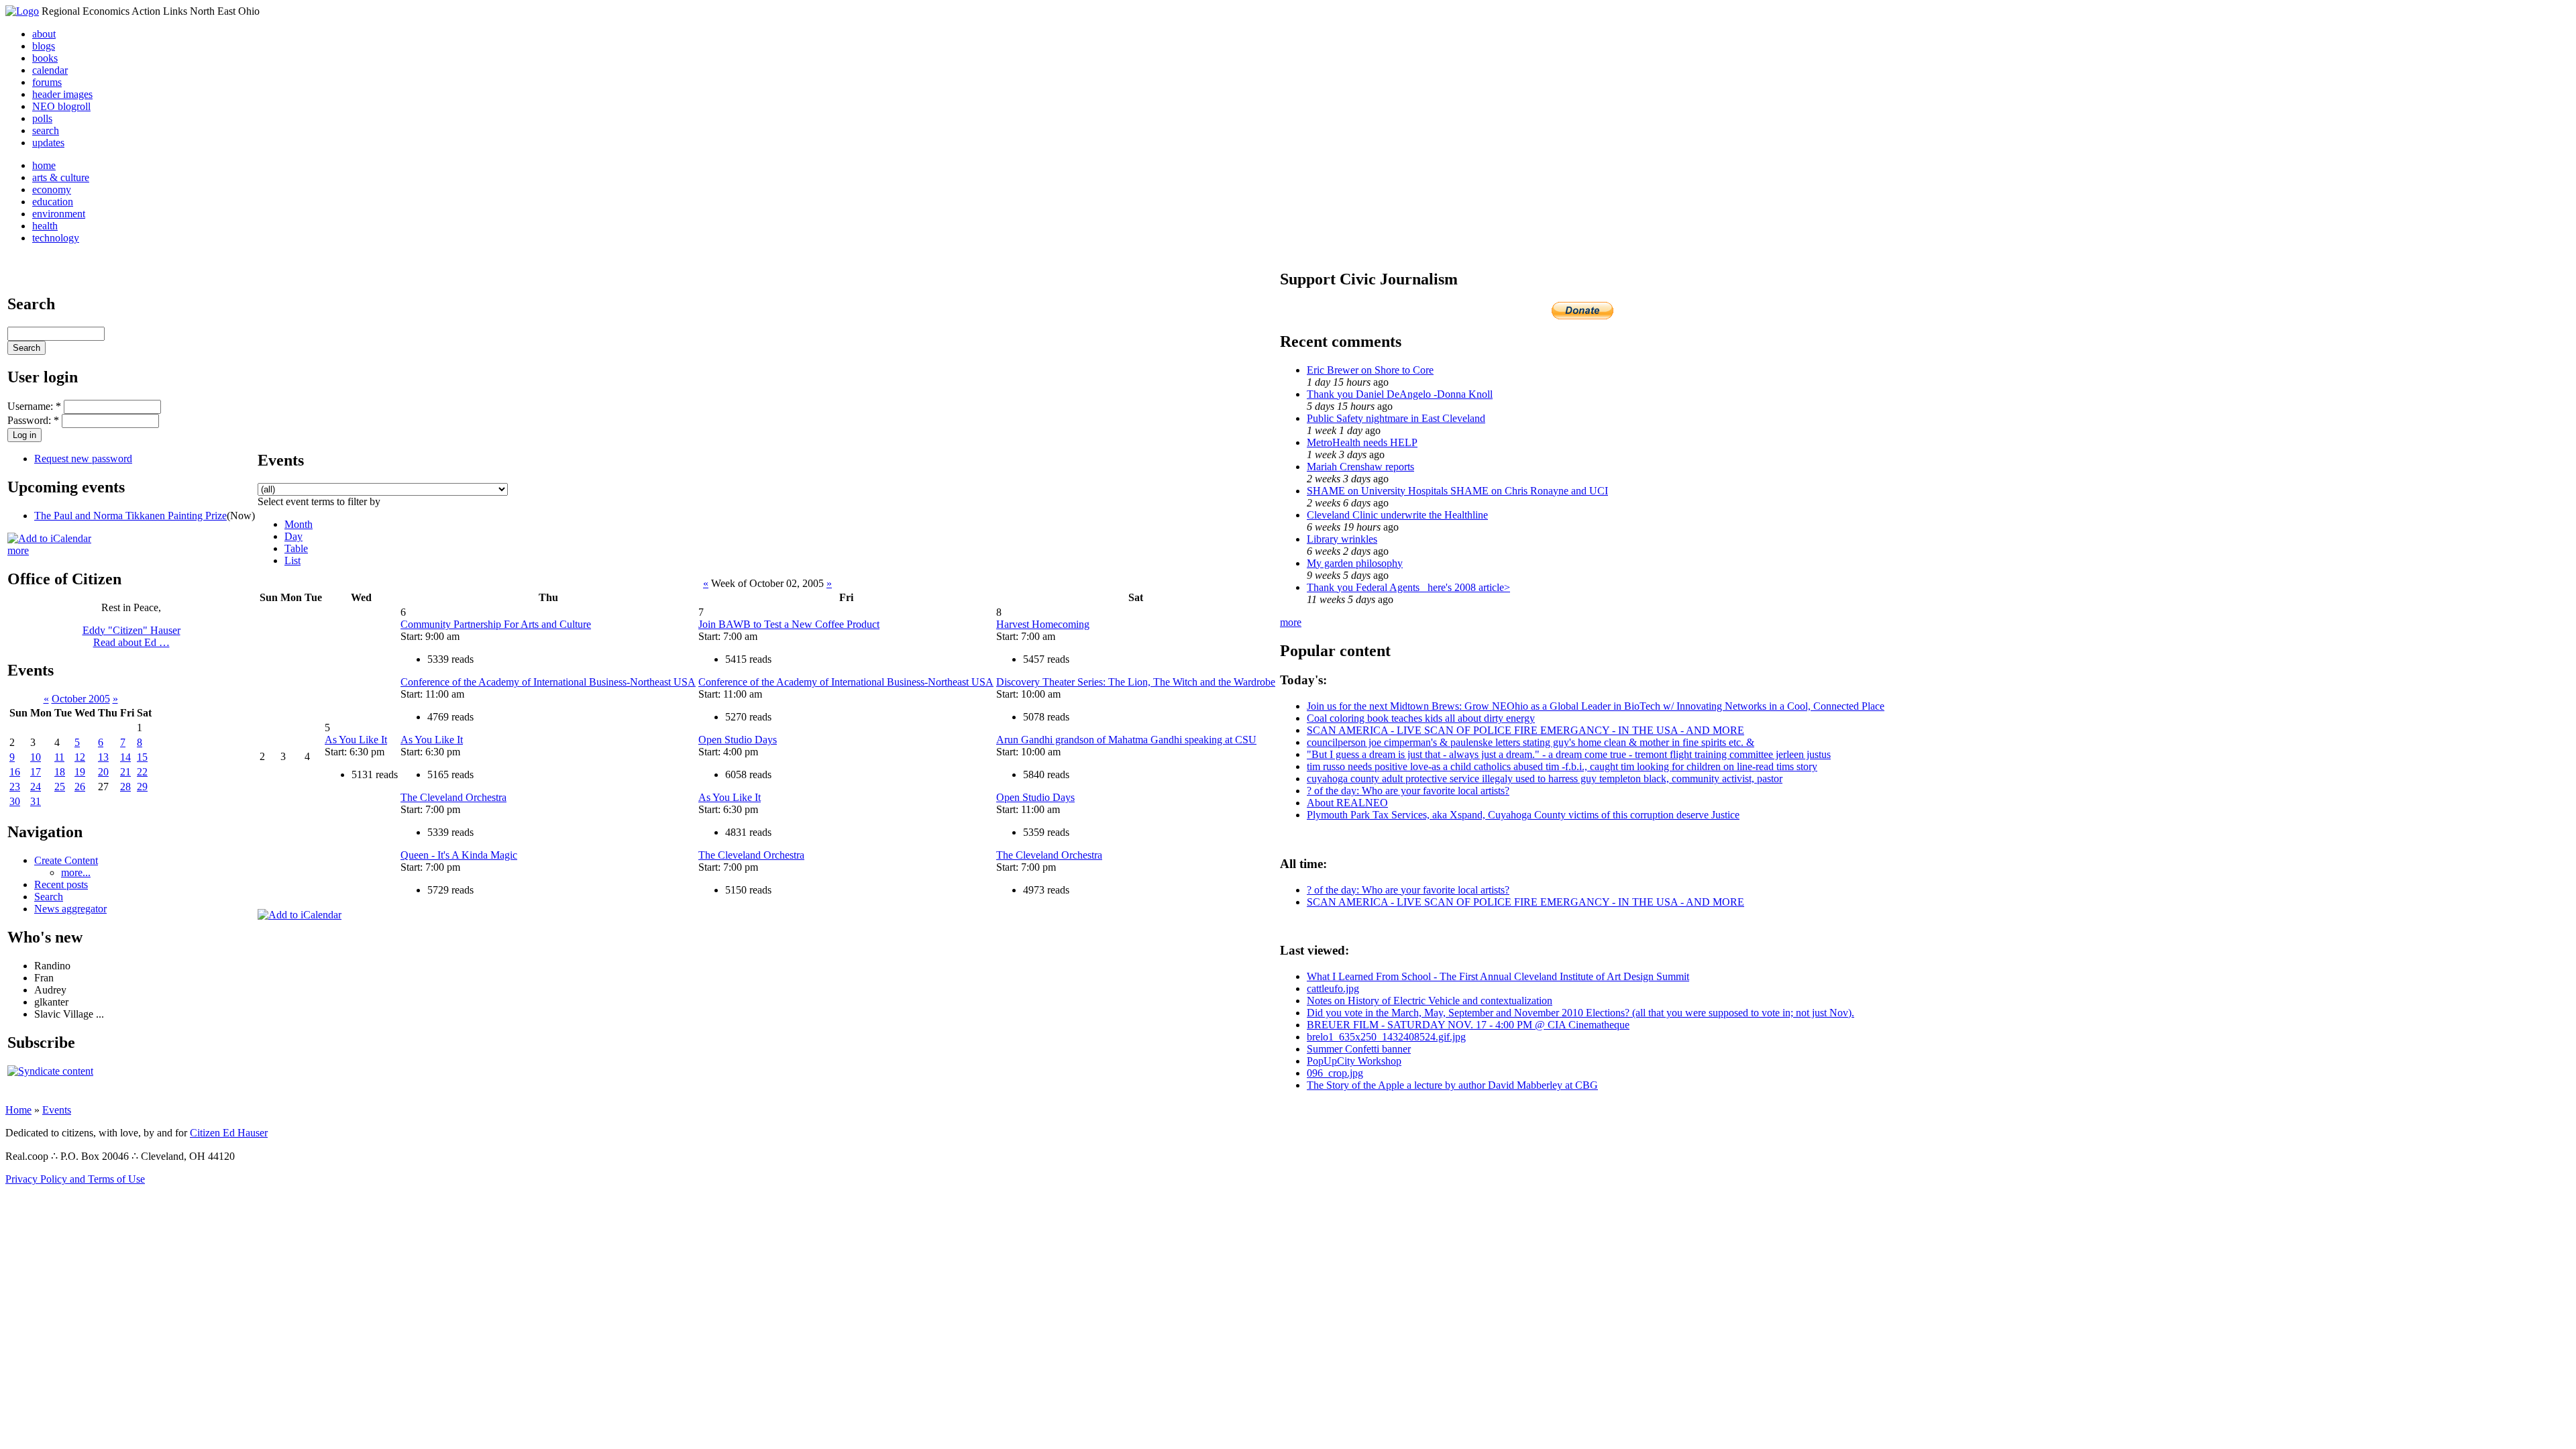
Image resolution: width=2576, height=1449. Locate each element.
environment (59, 214)
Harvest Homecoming (1043, 624)
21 (125, 772)
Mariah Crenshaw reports (1360, 467)
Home (18, 1110)
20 (103, 772)
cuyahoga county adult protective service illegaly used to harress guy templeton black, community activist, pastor (1545, 779)
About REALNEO (1347, 803)
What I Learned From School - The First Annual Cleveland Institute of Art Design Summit (1498, 976)
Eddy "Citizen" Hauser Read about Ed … (131, 636)
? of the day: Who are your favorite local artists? (1408, 791)
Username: (34, 406)
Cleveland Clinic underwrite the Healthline (1397, 515)
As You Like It (356, 740)
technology (56, 238)
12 (80, 757)
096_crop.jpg (1335, 1073)
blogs (44, 46)
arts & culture (61, 177)
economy (52, 190)
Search (49, 897)
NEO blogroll (61, 106)
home (44, 165)
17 (36, 772)
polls (42, 118)
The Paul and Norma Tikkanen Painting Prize (130, 516)
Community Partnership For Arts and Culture (496, 624)
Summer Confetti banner (1359, 1049)
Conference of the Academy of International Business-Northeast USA (548, 682)
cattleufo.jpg (1333, 988)
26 (80, 787)
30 (15, 801)
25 (60, 787)
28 (125, 787)
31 (36, 801)
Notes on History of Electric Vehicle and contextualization (1430, 1001)
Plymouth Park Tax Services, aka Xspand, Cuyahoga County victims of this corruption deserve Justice (1523, 815)
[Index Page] (22, 11)
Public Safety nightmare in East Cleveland (1396, 418)
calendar (50, 70)
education (53, 202)
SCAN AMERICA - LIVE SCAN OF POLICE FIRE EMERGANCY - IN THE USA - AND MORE (1525, 730)
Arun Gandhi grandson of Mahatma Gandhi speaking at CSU (1126, 740)
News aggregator (70, 909)
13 (103, 757)
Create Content (66, 860)
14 (125, 757)
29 (142, 787)
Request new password (83, 459)
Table (296, 548)
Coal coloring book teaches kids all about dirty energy (1421, 718)
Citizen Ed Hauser (229, 1133)
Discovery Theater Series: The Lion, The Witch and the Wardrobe (1136, 682)
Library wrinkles (1342, 539)
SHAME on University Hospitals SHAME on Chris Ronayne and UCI (1457, 491)
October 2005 (81, 699)
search (46, 130)
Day (293, 536)
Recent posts (61, 884)
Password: (33, 420)
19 (80, 772)
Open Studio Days (738, 740)
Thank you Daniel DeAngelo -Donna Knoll (1400, 394)
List (292, 560)
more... (76, 872)
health (45, 226)
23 (15, 787)
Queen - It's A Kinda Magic (459, 855)
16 (15, 772)
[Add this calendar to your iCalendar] (49, 538)
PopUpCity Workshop (1354, 1061)
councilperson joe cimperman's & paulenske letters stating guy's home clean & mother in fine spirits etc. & (1531, 742)
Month (299, 524)
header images (62, 94)
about (44, 34)
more (18, 550)
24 (36, 787)
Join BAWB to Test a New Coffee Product (789, 624)
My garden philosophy (1355, 563)
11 (59, 757)
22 (142, 772)
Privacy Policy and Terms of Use (75, 1179)
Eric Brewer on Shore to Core (1370, 370)
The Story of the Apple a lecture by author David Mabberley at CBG (1452, 1085)
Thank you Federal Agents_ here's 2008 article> (1408, 587)
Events (57, 1110)
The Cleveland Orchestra (453, 797)
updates (48, 143)
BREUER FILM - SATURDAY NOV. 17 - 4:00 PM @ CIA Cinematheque (1468, 1025)
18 (60, 772)
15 (142, 757)
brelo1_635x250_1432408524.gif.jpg (1386, 1037)
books (45, 58)
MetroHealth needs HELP (1362, 442)
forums (47, 82)
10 (36, 757)
